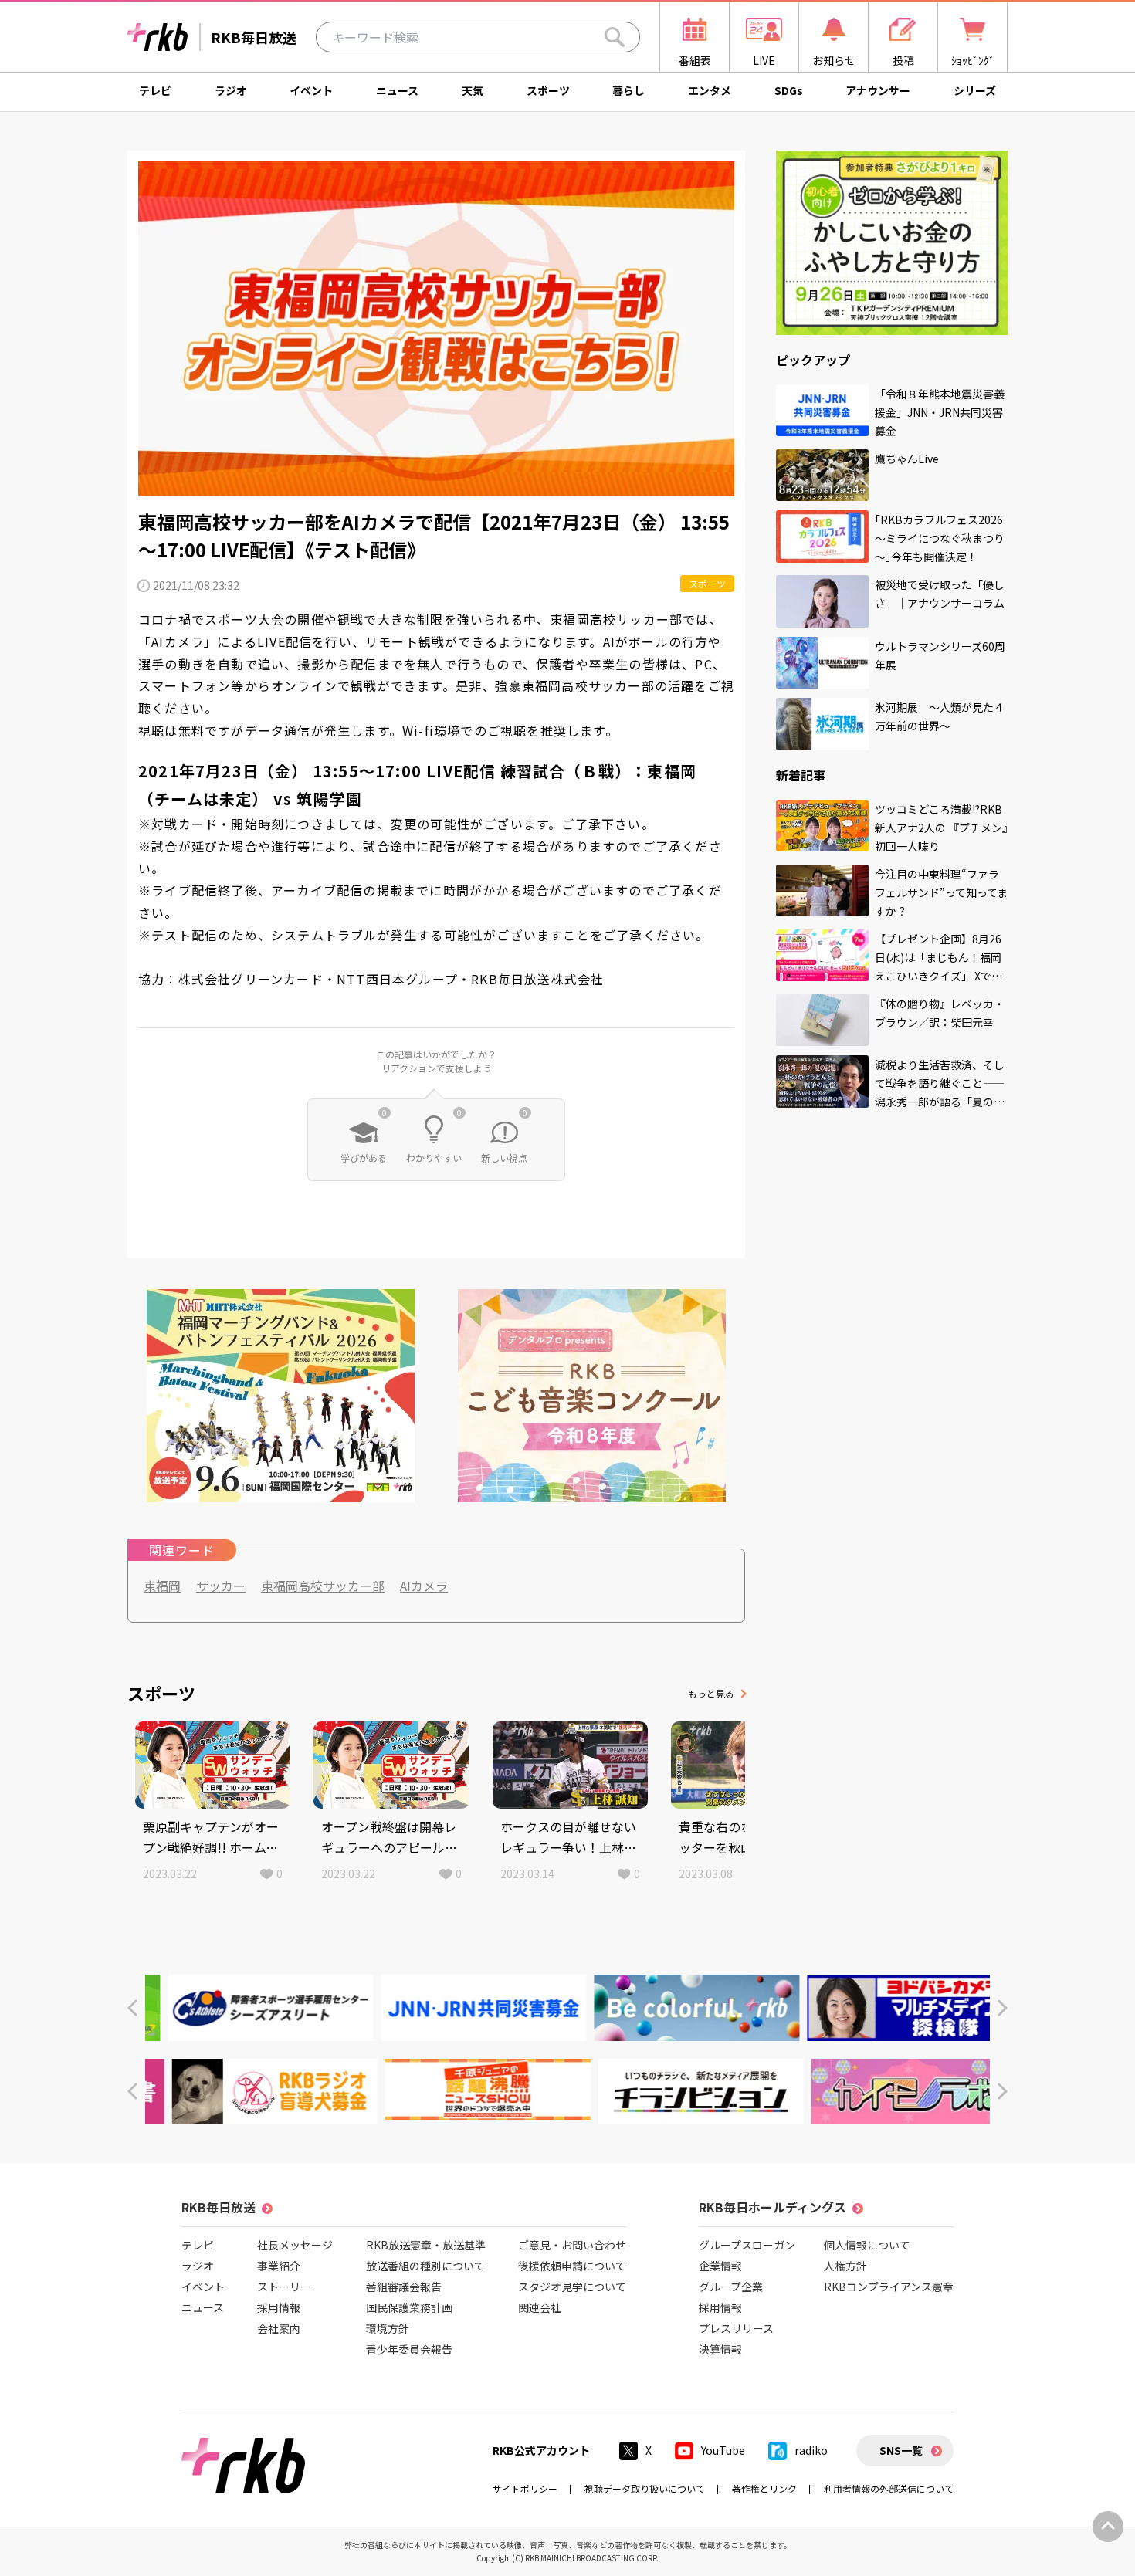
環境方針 (388, 2328)
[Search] (615, 37)
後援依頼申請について (572, 2266)
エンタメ (710, 90)
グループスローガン (747, 2245)
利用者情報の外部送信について (889, 2488)
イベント (311, 90)
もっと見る (711, 1693)
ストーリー (284, 2287)
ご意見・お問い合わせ (572, 2245)
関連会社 (540, 2307)
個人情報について (867, 2245)
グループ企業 (731, 2287)
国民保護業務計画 (409, 2307)
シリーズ (975, 90)
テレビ (155, 90)
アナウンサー (878, 90)
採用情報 (279, 2307)
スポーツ (548, 90)
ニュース (397, 90)
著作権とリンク (764, 2488)
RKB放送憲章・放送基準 (426, 2245)
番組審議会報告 (404, 2287)
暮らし (628, 90)
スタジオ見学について (572, 2287)
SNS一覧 (901, 2450)
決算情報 (720, 2349)
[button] (132, 2008)
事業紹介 (279, 2266)
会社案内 (279, 2328)
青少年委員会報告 (409, 2349)
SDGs (789, 90)
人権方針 (845, 2266)
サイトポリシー (525, 2488)
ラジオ (231, 90)
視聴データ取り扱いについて (645, 2488)
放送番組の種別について (425, 2266)
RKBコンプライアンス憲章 (889, 2287)
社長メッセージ (295, 2245)
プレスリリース (736, 2328)
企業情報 (720, 2266)
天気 (473, 90)
